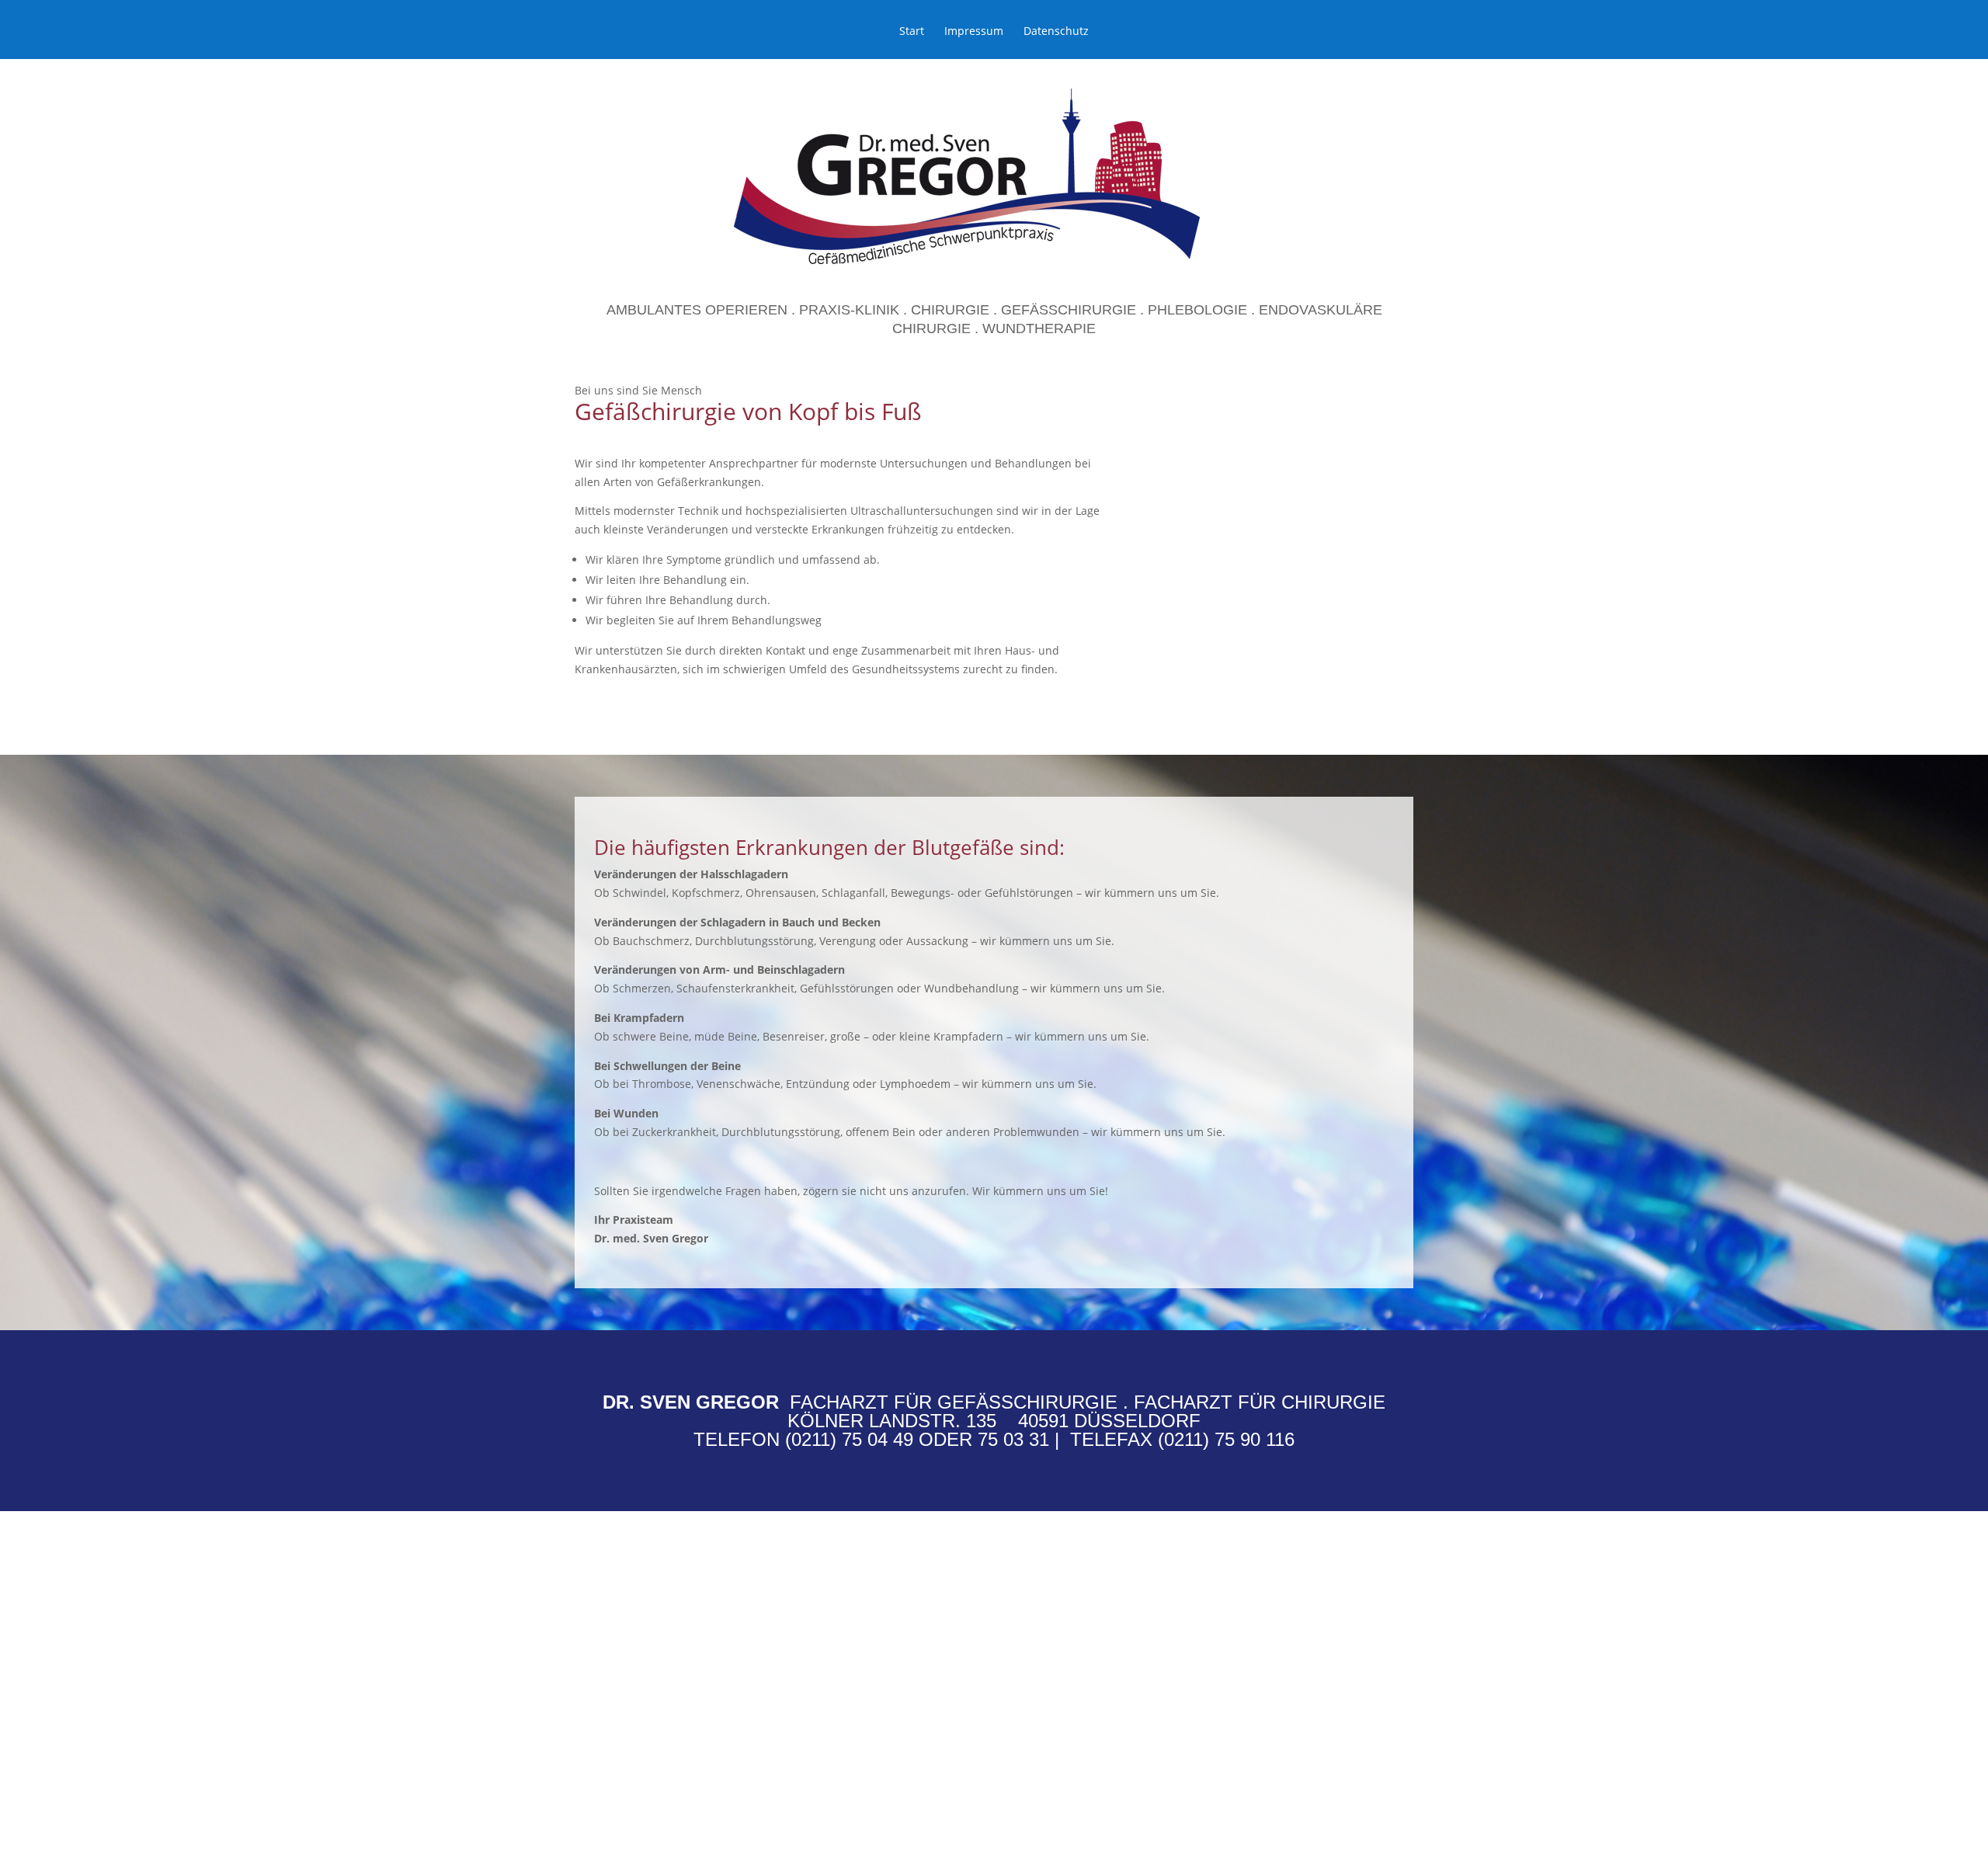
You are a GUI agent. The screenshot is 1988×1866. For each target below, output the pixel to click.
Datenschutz (1056, 32)
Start (912, 32)
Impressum (974, 32)
